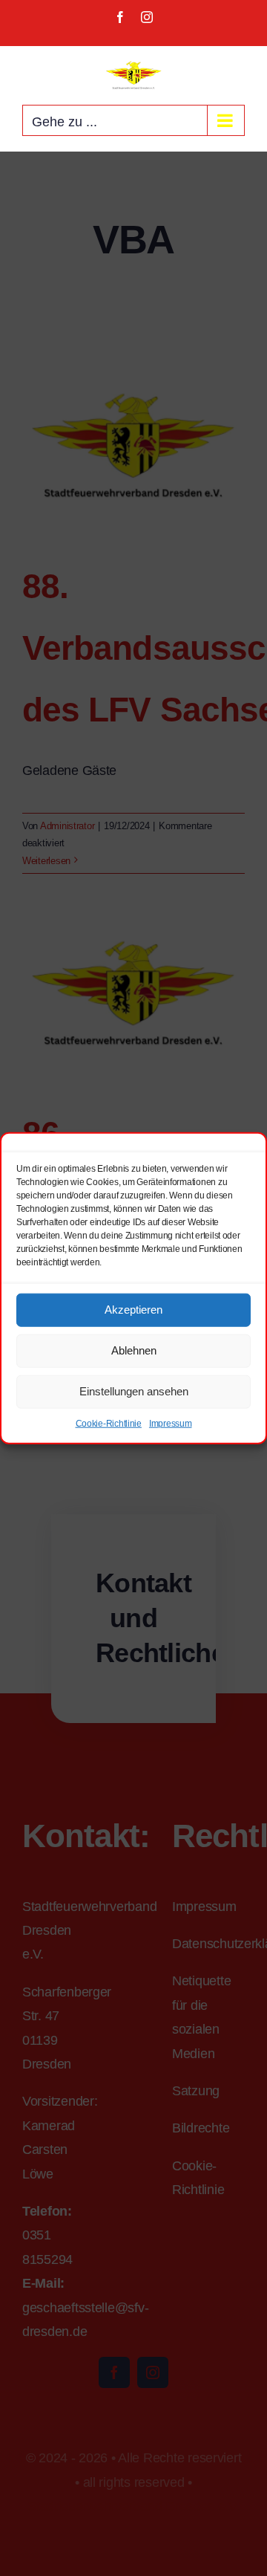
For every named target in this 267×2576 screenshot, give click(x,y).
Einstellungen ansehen (134, 1391)
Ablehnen (134, 1350)
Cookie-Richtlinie (109, 1423)
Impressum (171, 1423)
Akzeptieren (133, 1310)
